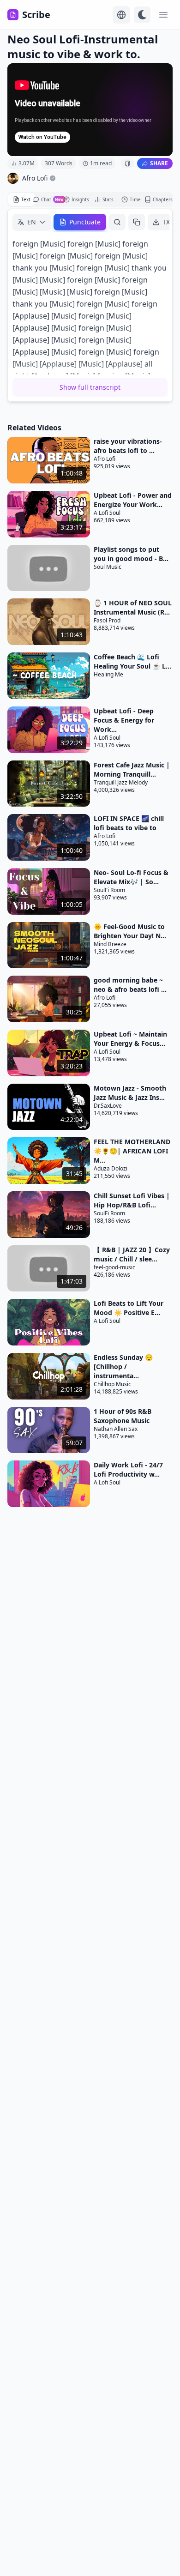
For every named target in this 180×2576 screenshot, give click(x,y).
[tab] (21, 199)
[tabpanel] (90, 305)
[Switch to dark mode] (142, 15)
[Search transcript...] (117, 222)
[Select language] (121, 15)
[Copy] (137, 222)
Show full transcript (90, 387)
